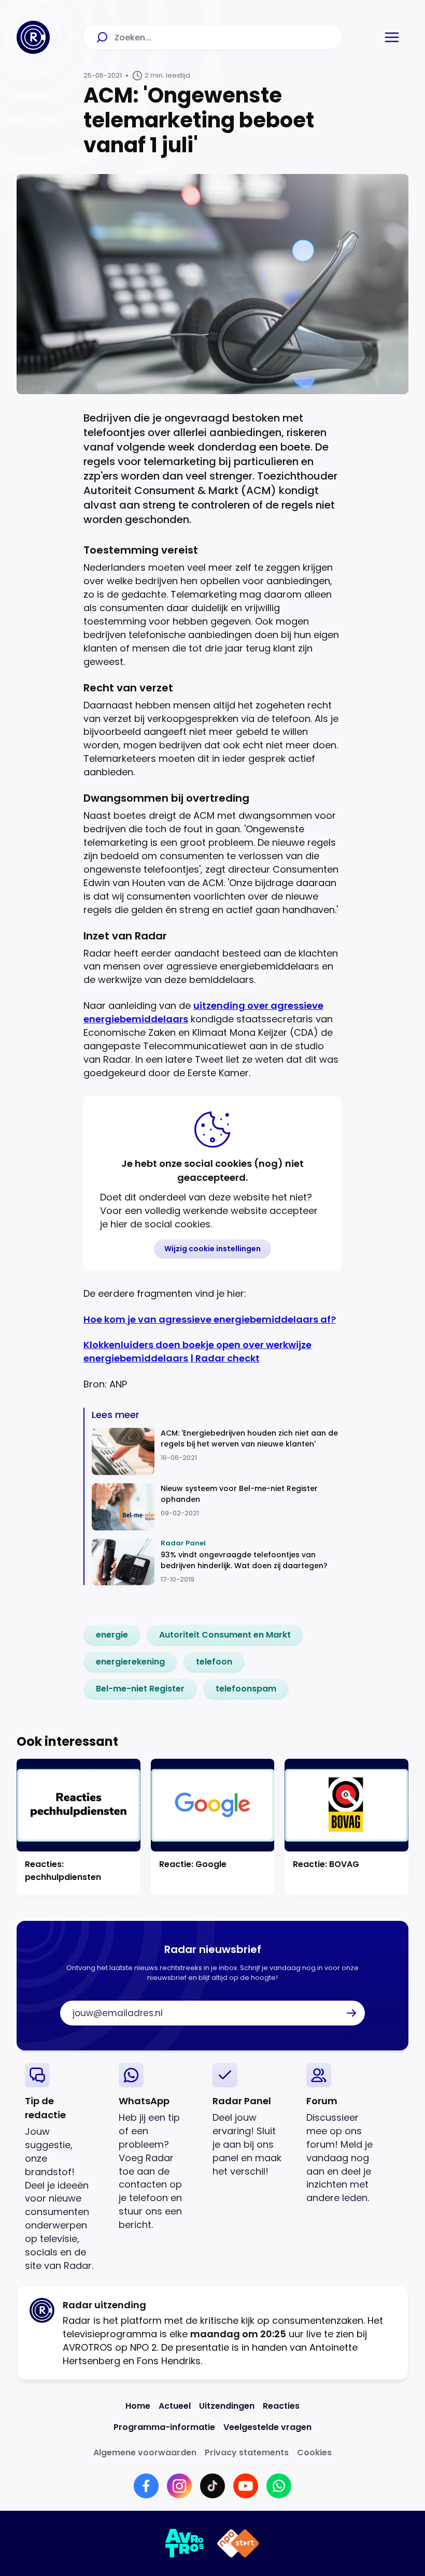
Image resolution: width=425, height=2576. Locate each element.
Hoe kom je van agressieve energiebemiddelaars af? (210, 1319)
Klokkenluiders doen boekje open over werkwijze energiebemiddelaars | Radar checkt (197, 1351)
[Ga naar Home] (33, 37)
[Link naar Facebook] (146, 2486)
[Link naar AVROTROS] (185, 2543)
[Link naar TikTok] (212, 2486)
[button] (392, 37)
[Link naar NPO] (238, 2543)
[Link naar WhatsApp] (279, 2486)
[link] (112, 1635)
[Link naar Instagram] (179, 2486)
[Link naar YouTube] (246, 2486)
